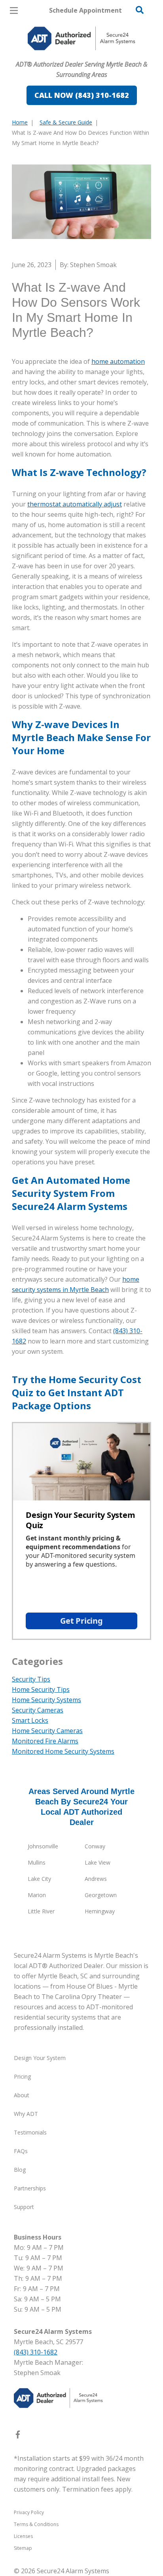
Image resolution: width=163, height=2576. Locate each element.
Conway (95, 1846)
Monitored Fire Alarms (45, 1741)
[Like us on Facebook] (18, 2436)
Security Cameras (38, 1710)
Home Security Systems (46, 1700)
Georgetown (101, 1895)
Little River (41, 1911)
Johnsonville (43, 1846)
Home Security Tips (41, 1689)
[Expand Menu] (84, 55)
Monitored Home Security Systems (63, 1751)
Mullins (37, 1862)
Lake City (39, 1879)
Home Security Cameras (47, 1731)
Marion (37, 1895)
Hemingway (100, 1911)
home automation (118, 361)
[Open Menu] (14, 11)
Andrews (96, 1879)
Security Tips (31, 1679)
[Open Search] (140, 10)
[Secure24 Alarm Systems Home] (81, 38)
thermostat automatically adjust (75, 504)
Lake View (98, 1862)
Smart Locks (30, 1720)
